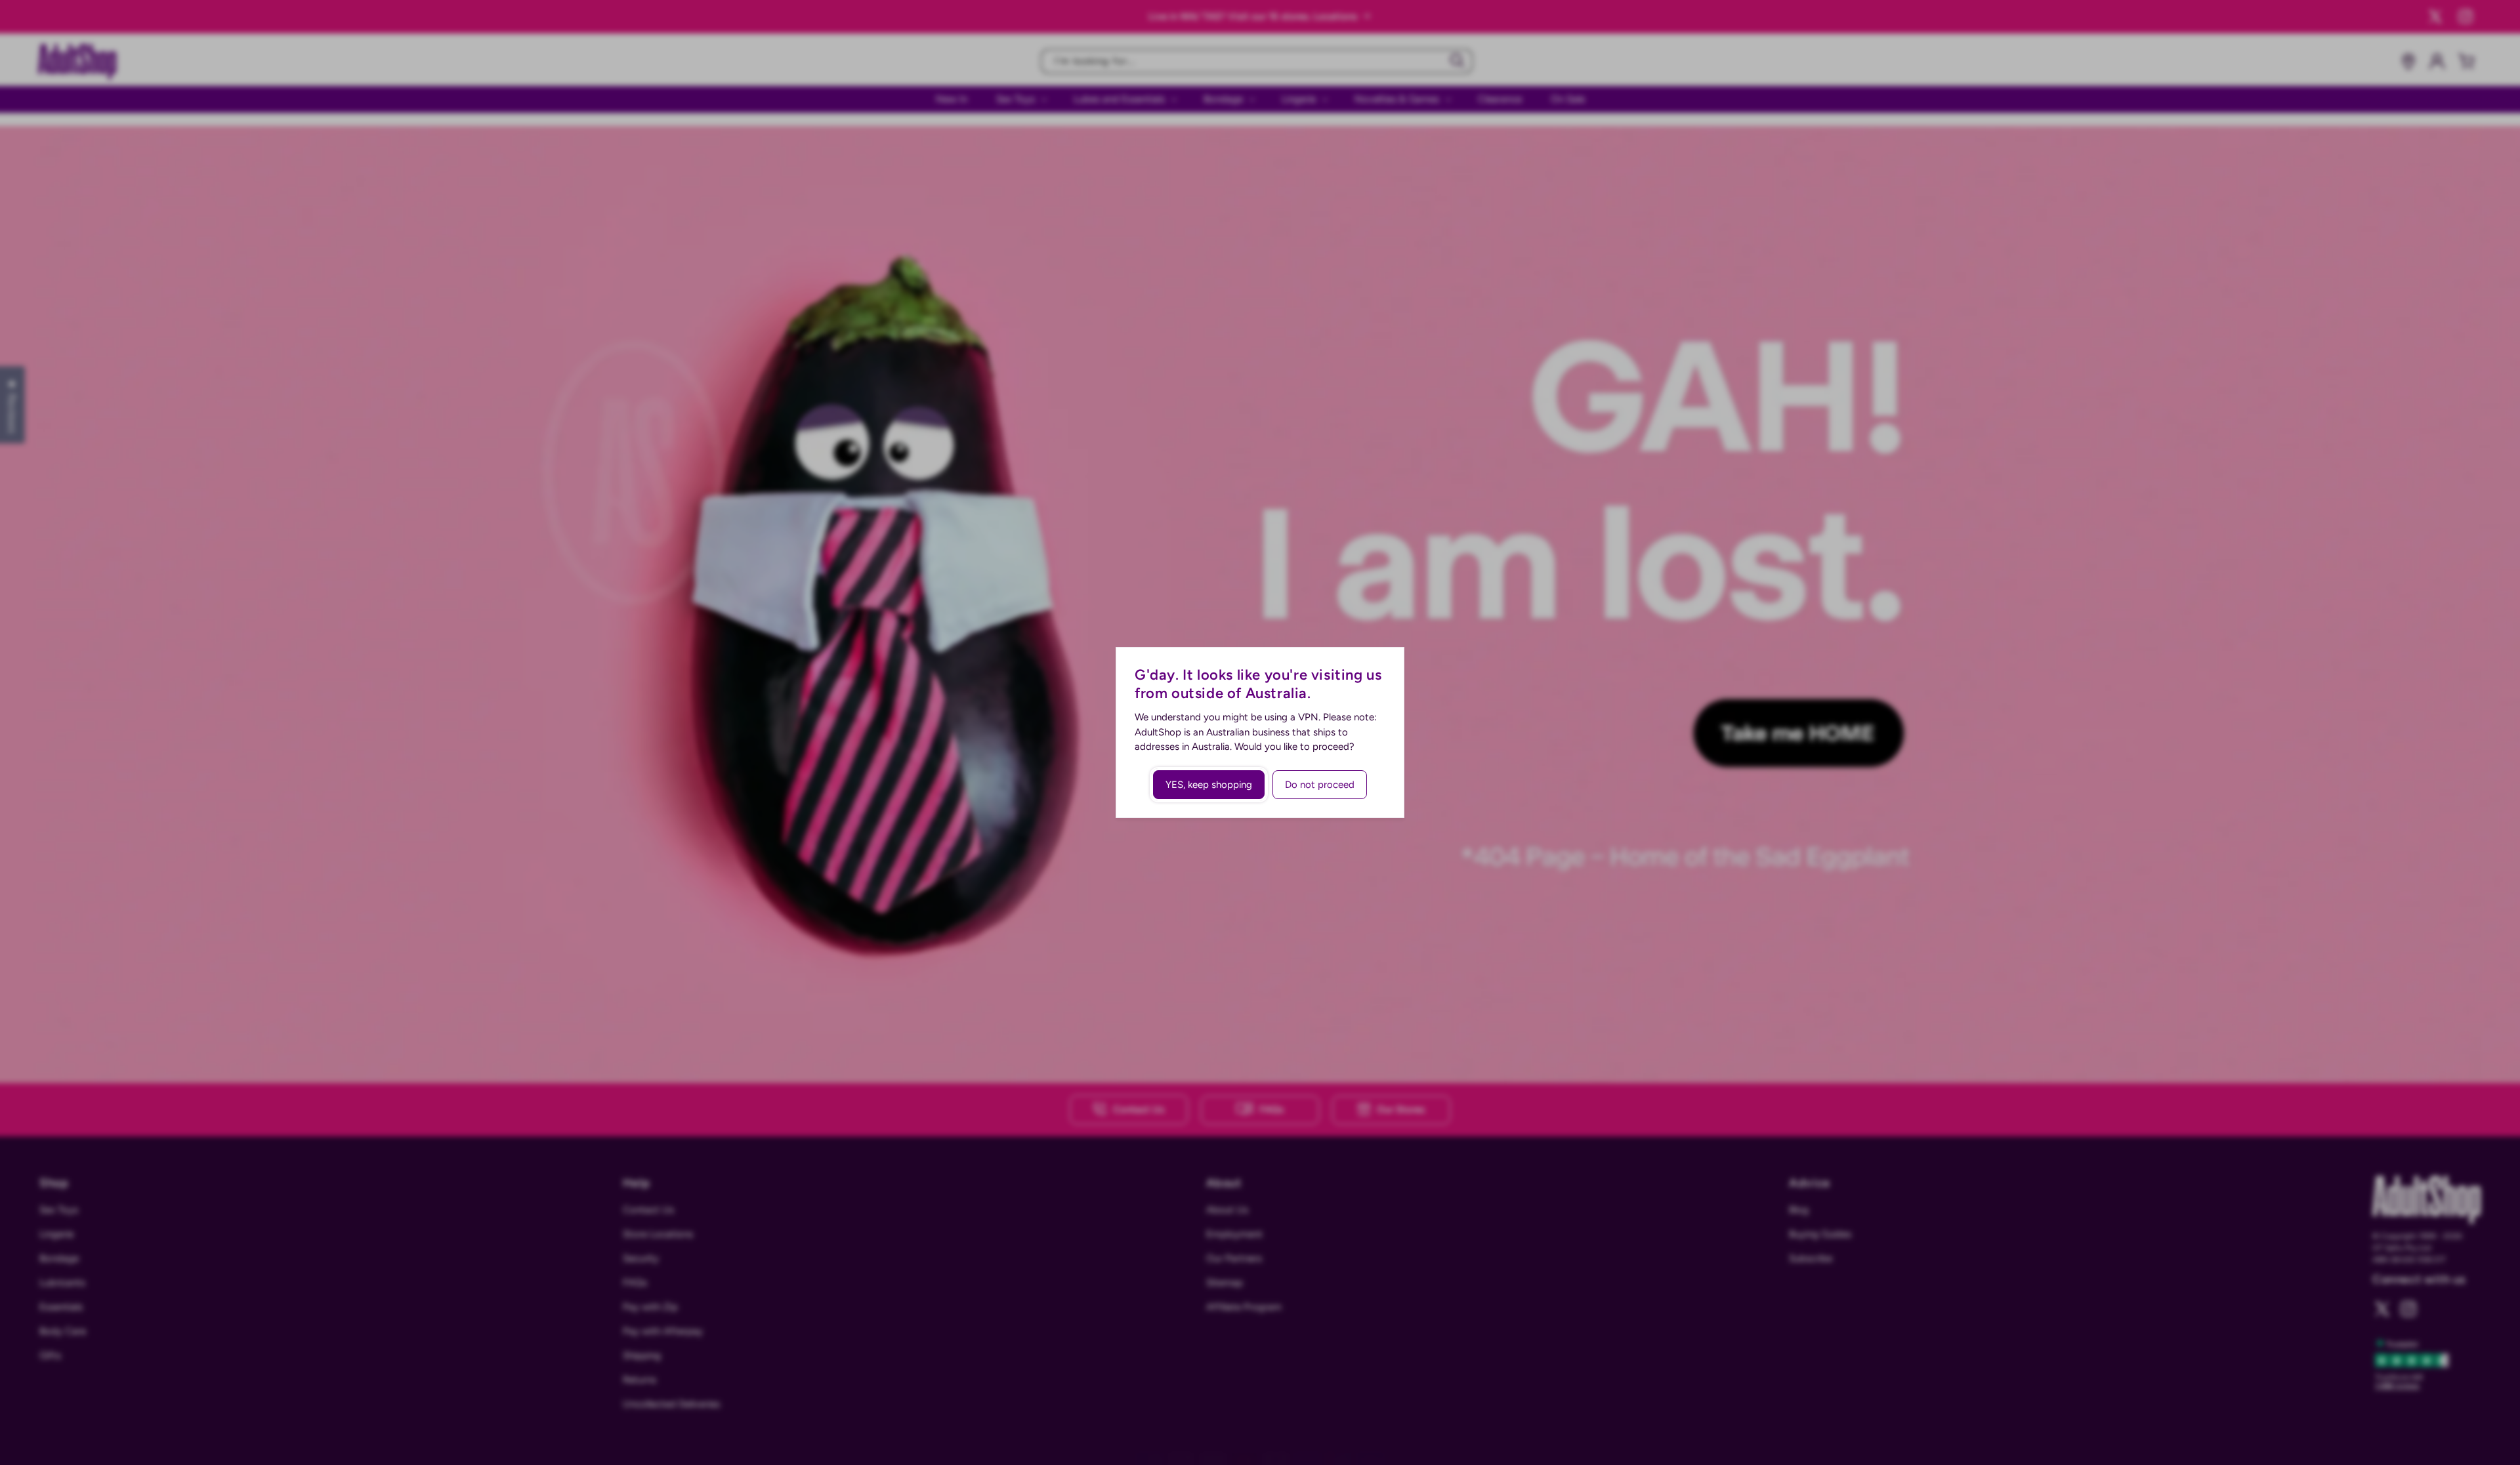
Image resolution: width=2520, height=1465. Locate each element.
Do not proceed (1320, 785)
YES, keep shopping (1209, 785)
